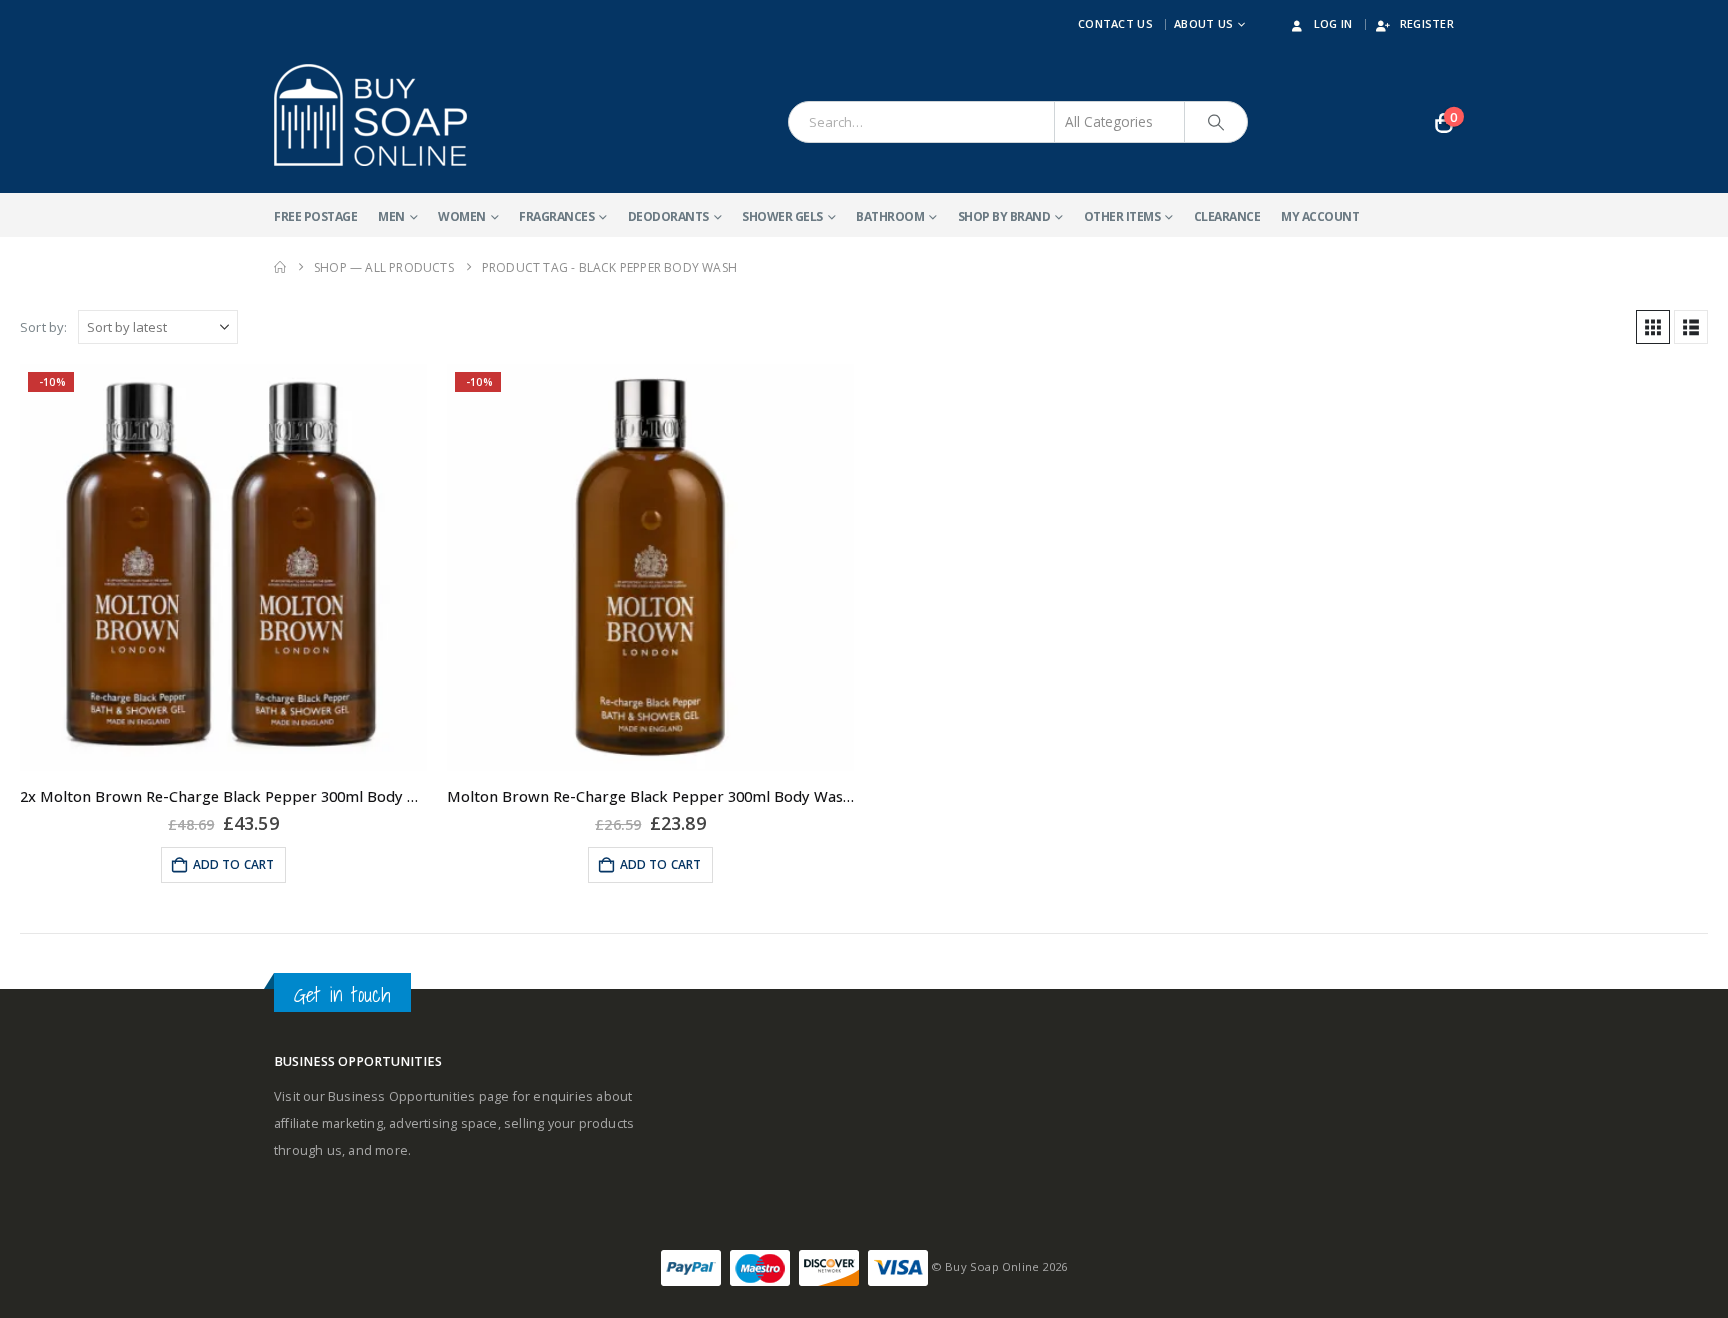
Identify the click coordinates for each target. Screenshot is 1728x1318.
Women (462, 216)
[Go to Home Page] (280, 267)
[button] (1653, 327)
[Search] (1216, 122)
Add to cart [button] (234, 864)
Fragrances (556, 216)
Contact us (1115, 23)
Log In (1333, 23)
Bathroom (890, 216)
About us (1203, 23)
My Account (1320, 216)
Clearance (1227, 216)
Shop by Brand (1004, 216)
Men (391, 216)
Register (1427, 23)
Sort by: (44, 327)
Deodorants (668, 216)
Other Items (1122, 216)
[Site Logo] (370, 115)
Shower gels (782, 216)
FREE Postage (315, 216)
